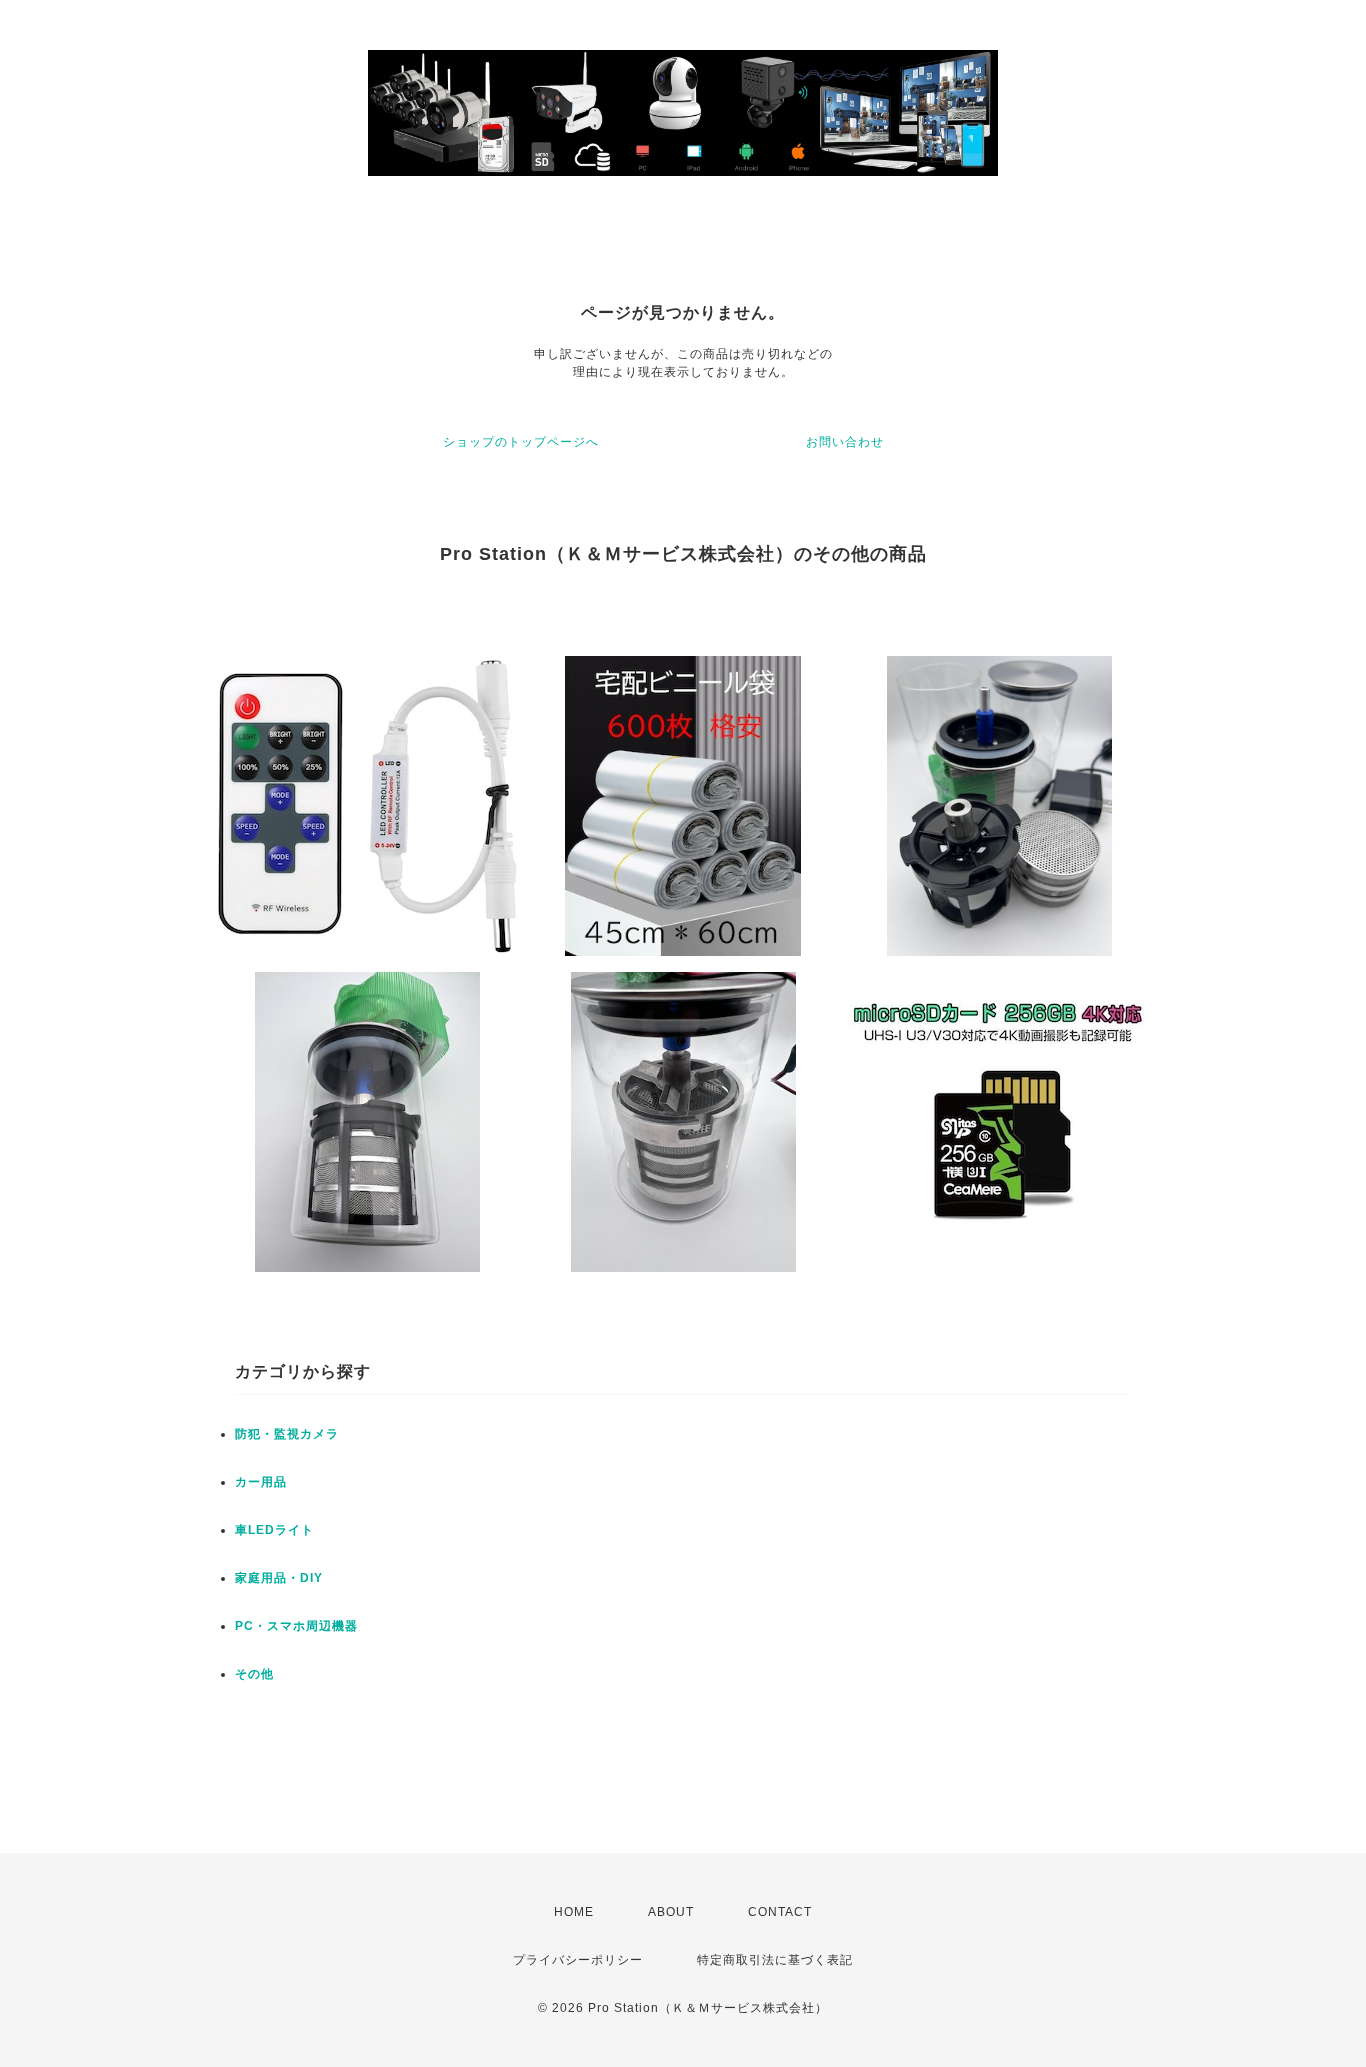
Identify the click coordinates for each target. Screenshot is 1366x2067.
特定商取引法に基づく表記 (775, 1960)
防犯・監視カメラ (287, 1434)
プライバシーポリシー (578, 1960)
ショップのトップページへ (521, 442)
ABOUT (671, 1912)
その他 (254, 1674)
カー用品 (261, 1482)
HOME (574, 1912)
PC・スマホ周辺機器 (296, 1626)
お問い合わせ (845, 442)
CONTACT (780, 1912)
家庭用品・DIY (279, 1578)
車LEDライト (274, 1530)
